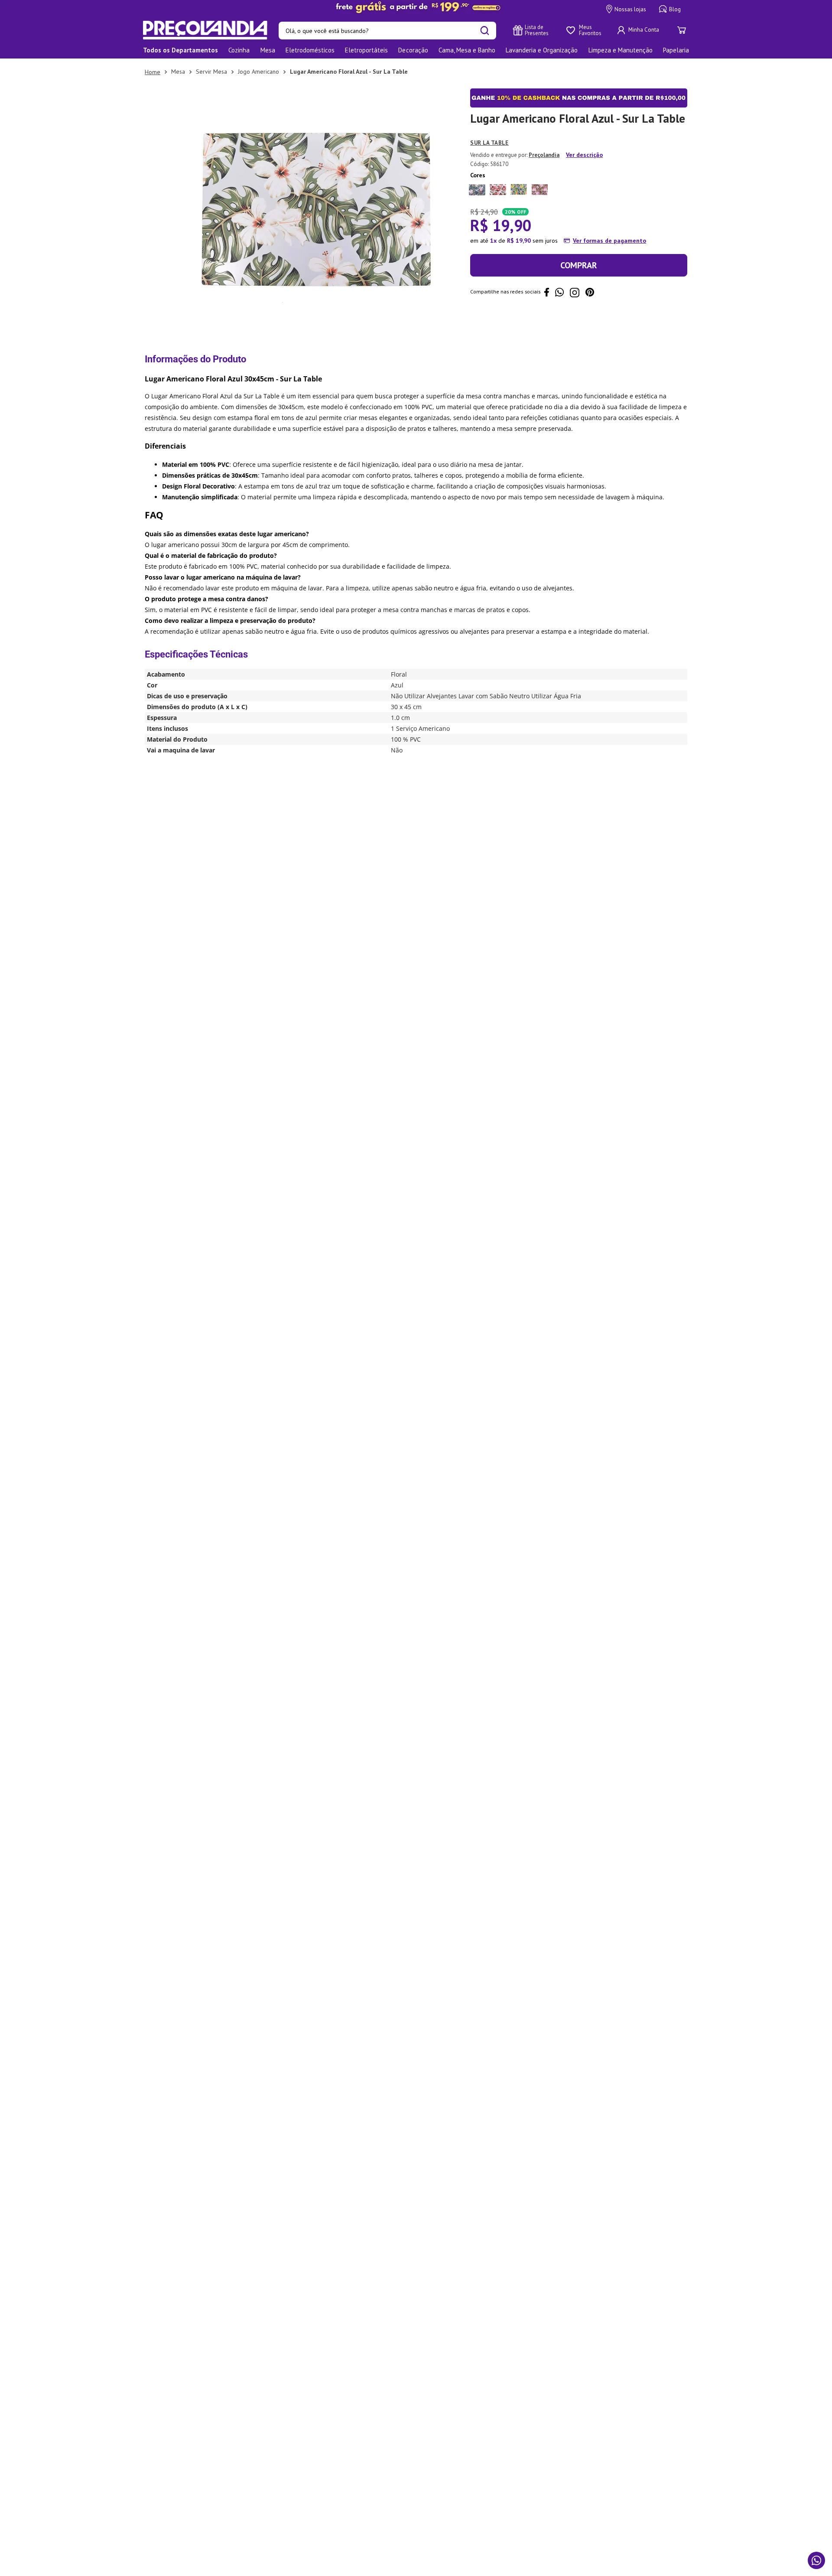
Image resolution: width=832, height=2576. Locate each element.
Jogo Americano (258, 72)
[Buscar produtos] (485, 31)
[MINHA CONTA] (639, 30)
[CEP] (552, 301)
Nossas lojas (630, 9)
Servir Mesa (211, 72)
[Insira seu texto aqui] (416, 7)
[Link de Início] (153, 72)
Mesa (178, 72)
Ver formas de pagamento (609, 241)
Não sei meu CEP (490, 329)
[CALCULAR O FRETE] (660, 309)
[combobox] (387, 31)
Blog (675, 9)
